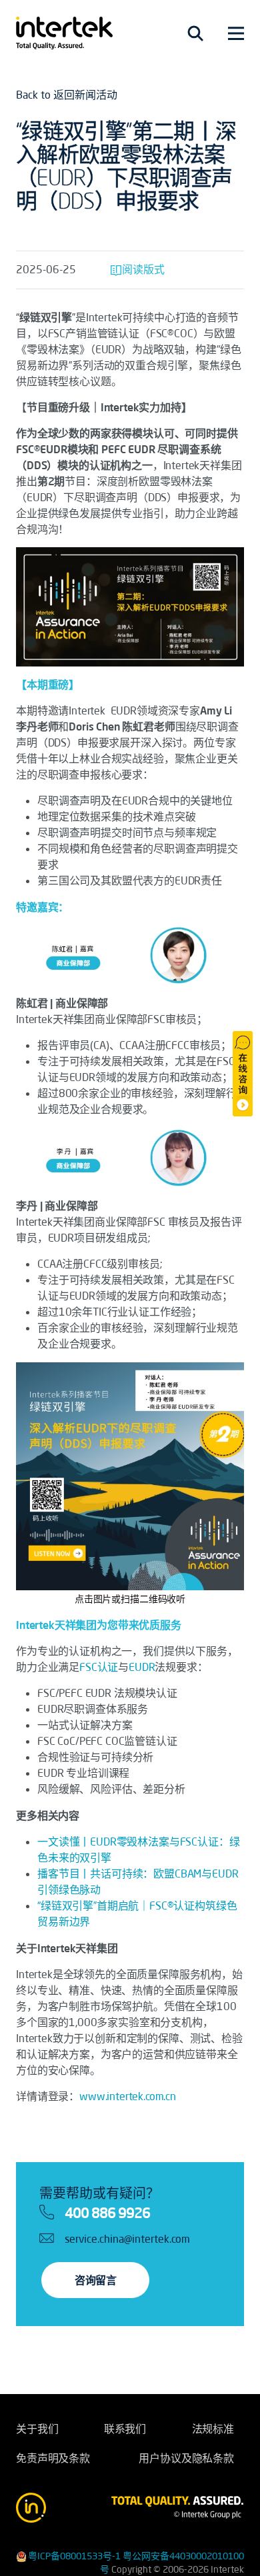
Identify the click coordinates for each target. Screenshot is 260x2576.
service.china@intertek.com (127, 2239)
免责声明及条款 (53, 2458)
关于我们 (37, 2429)
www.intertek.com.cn (128, 2096)
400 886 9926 (107, 2213)
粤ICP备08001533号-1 (74, 2556)
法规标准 (213, 2429)
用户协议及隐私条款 (186, 2458)
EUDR (142, 1667)
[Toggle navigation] (195, 33)
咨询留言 (95, 2280)
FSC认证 (99, 1667)
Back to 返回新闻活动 (67, 95)
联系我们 (125, 2429)
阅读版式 (143, 269)
